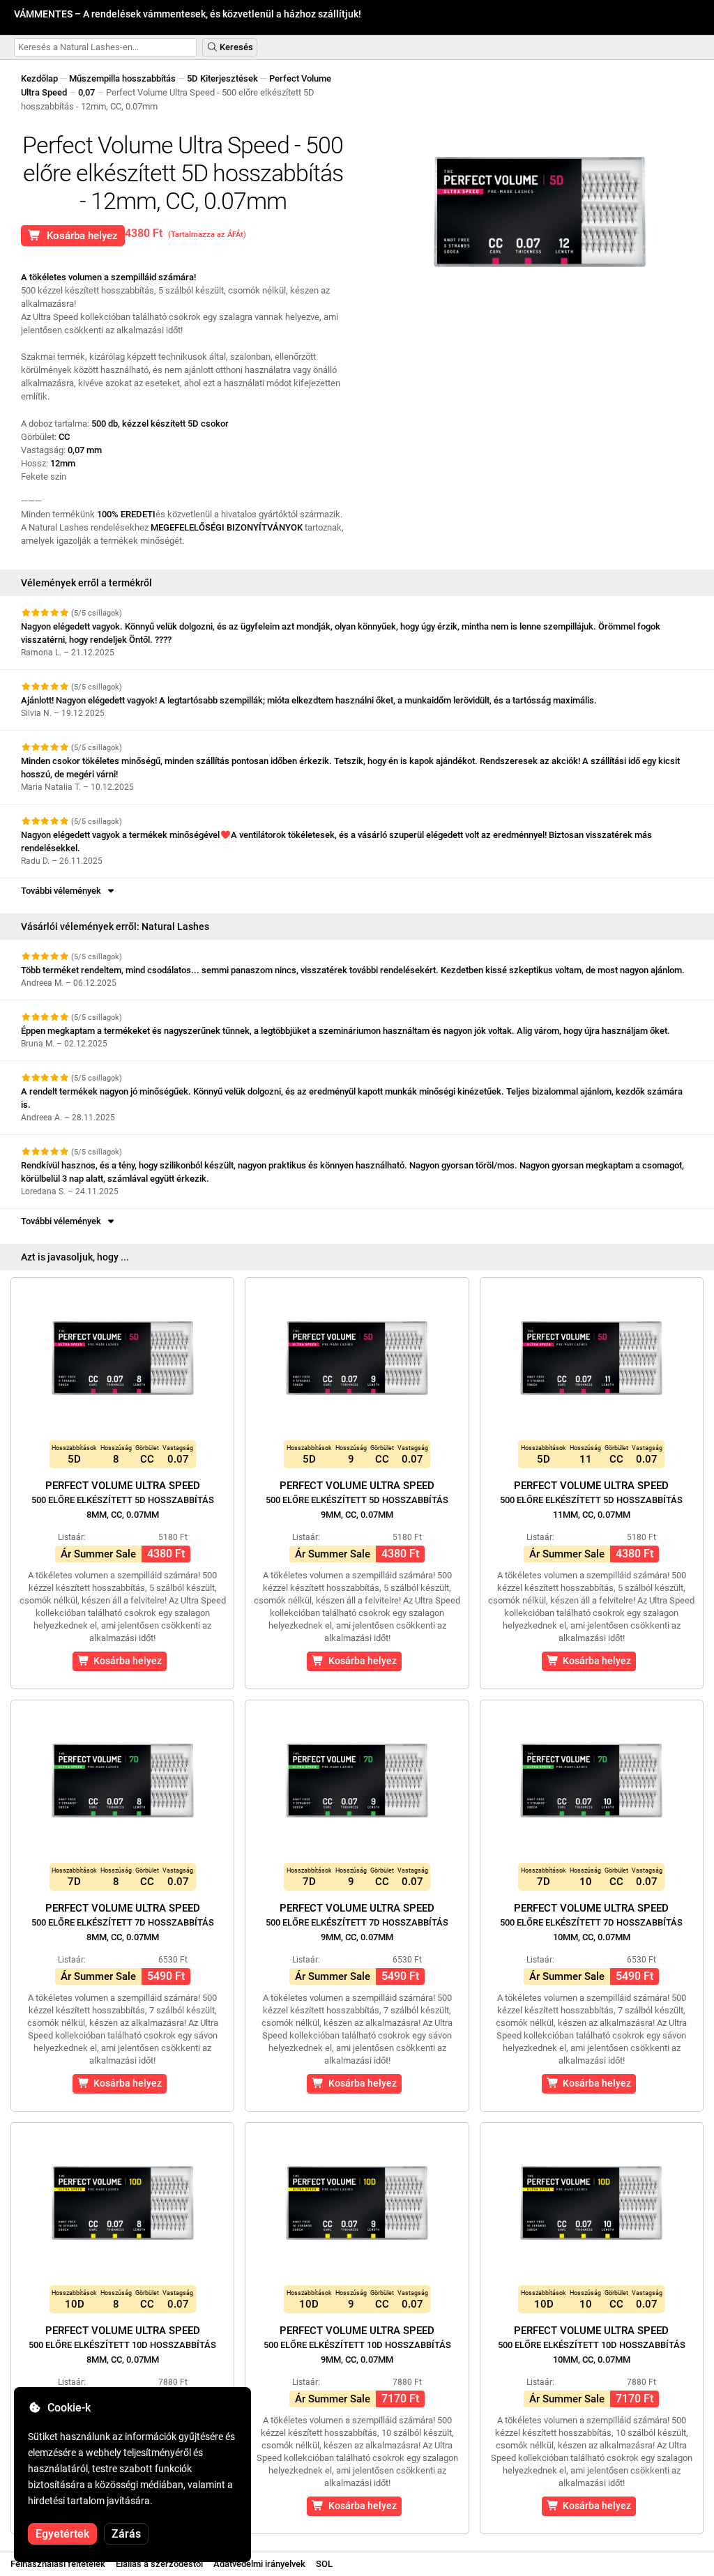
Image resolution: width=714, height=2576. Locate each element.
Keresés (235, 47)
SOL (324, 2564)
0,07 (86, 92)
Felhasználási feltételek (58, 2564)
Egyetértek (62, 2534)
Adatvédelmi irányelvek (259, 2564)
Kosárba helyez (79, 236)
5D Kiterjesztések (222, 78)
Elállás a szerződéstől (159, 2564)
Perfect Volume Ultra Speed (123, 1500)
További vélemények (63, 891)
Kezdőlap (39, 78)
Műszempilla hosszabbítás (122, 78)
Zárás (126, 2534)
